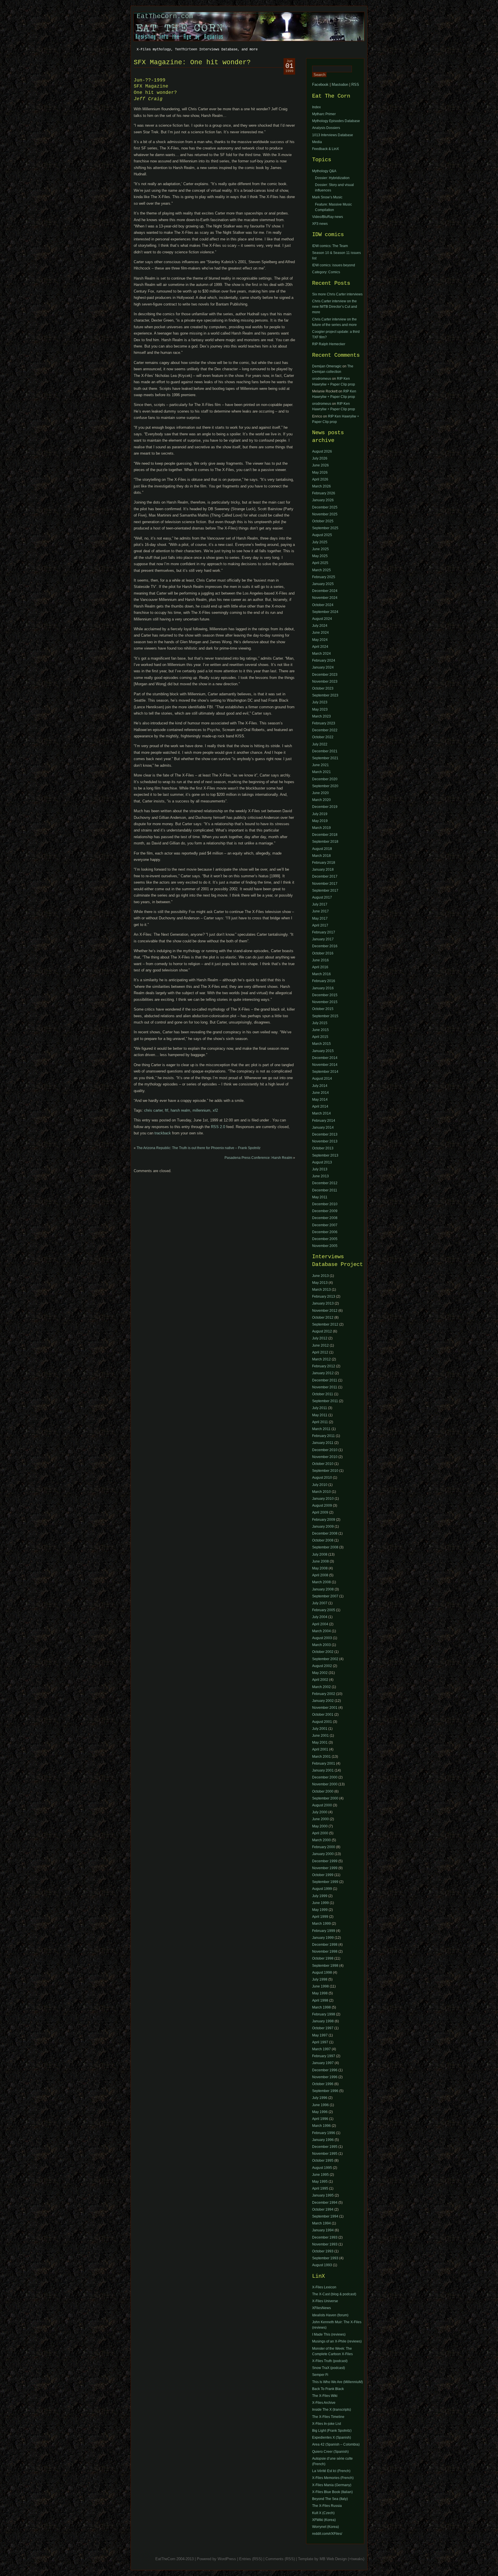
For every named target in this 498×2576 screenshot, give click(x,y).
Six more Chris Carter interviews (337, 294)
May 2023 (320, 709)
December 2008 (325, 1218)
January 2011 (323, 1443)
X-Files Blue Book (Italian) (332, 2492)
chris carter (153, 1110)
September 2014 (325, 1072)
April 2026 (320, 479)
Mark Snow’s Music (327, 197)
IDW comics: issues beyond (334, 265)
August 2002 (322, 1666)
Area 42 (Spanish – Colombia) (336, 2444)
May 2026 (320, 472)
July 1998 (320, 1979)
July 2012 (320, 1338)
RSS (355, 85)
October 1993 (323, 2251)
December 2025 (325, 507)
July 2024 (320, 626)
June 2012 (320, 1345)
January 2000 (323, 1854)
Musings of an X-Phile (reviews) (337, 2341)
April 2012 (320, 1352)
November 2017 (325, 884)
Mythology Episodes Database (336, 121)
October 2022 (323, 737)
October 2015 (323, 1009)
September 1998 (325, 1966)
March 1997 (321, 2049)
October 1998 (323, 1958)
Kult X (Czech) (323, 2513)
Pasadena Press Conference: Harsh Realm (258, 1158)
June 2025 (320, 549)
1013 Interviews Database (333, 135)
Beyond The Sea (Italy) (330, 2499)
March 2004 (321, 1631)
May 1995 (320, 2182)
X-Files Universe (325, 2301)
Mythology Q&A (324, 171)
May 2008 (320, 1568)
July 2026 (320, 458)
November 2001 (325, 1708)
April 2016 (320, 967)
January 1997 (323, 2063)
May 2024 (320, 640)
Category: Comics (326, 272)
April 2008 (320, 1575)
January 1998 (323, 2021)
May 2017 (320, 918)
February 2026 (324, 493)
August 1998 (322, 1973)
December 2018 (325, 835)
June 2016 (320, 960)
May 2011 (320, 1197)
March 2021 (321, 772)
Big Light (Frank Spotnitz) (332, 2431)
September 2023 (325, 695)
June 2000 (320, 1819)
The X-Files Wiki (325, 2396)
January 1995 (323, 2195)
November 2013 (325, 1141)
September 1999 (325, 1882)
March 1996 (321, 2126)
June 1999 (320, 1903)
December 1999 (325, 1861)
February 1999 (324, 1931)
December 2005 (325, 1239)
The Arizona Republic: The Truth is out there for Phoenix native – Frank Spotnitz (199, 1148)
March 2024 (321, 654)
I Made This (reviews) (329, 2334)
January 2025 (323, 584)
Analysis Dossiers (326, 128)
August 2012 (322, 1331)
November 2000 (325, 1784)
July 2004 (320, 1617)
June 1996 (320, 2105)
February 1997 (324, 2056)
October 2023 (323, 688)
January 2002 (323, 1701)
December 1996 (325, 2070)
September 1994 (325, 2216)
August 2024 (322, 619)
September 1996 (325, 2091)
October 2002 (323, 1652)
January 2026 (323, 500)
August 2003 (322, 1638)
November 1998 (325, 1952)
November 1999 (325, 1868)
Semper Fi (320, 2375)
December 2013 (325, 1134)
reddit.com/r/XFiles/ (327, 2534)
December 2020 (325, 779)
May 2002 (320, 1673)
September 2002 (325, 1659)
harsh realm (180, 1110)
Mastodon (340, 85)
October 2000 (323, 1791)
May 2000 (320, 1826)
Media (317, 142)
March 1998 (321, 2007)
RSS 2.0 (218, 1127)
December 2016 (325, 946)
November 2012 (325, 1311)
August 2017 (322, 897)
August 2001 (322, 1722)
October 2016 (323, 953)
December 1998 (325, 1945)
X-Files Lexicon (324, 2287)
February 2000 (324, 1847)
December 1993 (325, 2237)
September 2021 (325, 758)
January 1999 (323, 1938)
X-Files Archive (324, 2403)
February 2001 (324, 1763)
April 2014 (320, 1106)
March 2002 (321, 1687)
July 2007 (320, 1603)
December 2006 (325, 1232)
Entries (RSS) (251, 2559)
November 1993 (325, 2244)
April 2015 (320, 1037)
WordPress (227, 2559)
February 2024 (324, 660)
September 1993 (325, 2258)
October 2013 (323, 1148)
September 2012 (325, 1324)
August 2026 (322, 451)
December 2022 (325, 730)
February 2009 (324, 1520)
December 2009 (325, 1211)
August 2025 (322, 535)
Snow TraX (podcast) (329, 2368)
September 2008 (325, 1547)
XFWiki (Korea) (324, 2520)
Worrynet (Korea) (326, 2527)
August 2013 (322, 1162)
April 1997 (320, 2042)
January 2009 (323, 1527)
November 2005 (325, 1246)
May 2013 (320, 1283)
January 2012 (323, 1373)
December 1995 (325, 2147)
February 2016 (324, 981)
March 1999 (321, 1924)
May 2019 (320, 821)
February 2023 (324, 723)
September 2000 (325, 1798)
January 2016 (323, 988)
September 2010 (325, 1471)
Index (316, 107)
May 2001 (320, 1742)
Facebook (320, 85)
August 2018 (322, 849)
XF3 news (320, 224)
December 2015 (325, 995)
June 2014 (320, 1093)
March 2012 (321, 1359)
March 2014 (321, 1113)
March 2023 (321, 716)
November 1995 (325, 2154)
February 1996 (324, 2133)
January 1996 (323, 2140)
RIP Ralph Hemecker (329, 344)
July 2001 (320, 1729)
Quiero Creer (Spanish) (330, 2452)
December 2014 (325, 1058)
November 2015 (325, 1002)
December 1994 (325, 2203)
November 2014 (325, 1065)
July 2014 (320, 1086)
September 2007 (325, 1596)
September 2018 (325, 842)
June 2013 (320, 1176)
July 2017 (320, 904)
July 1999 (320, 1896)
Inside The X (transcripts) (332, 2410)
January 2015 (323, 1051)
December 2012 (325, 1183)
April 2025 (320, 563)
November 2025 (325, 514)
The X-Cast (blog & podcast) (334, 2294)
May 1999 (320, 1910)
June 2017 (320, 911)
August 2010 (322, 1478)
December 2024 (325, 591)
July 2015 (320, 1023)
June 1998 (320, 1986)
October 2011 (323, 1394)
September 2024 (325, 612)
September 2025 (325, 528)
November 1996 (325, 2077)
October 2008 (323, 1540)
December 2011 (325, 1190)
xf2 (215, 1110)
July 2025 (320, 542)
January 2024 (323, 667)
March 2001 (321, 1757)
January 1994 (323, 2230)
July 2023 (320, 702)
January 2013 (323, 1303)
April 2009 (320, 1512)
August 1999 (322, 1889)
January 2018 (323, 870)
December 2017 (325, 876)
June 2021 (320, 765)
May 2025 (320, 556)
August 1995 (322, 2168)
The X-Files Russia (327, 2506)
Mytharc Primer (324, 114)
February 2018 (324, 863)
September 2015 (325, 1016)
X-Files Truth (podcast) (330, 2361)
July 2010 (320, 1485)
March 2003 (321, 1645)
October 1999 (323, 1875)
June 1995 (320, 2175)
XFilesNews (321, 2308)
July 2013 (320, 1169)
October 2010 (323, 1464)
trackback (163, 1133)
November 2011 (325, 1387)
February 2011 (323, 1436)
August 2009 (322, 1506)
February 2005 (324, 1610)
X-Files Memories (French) (333, 2478)
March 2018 (321, 856)
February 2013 (324, 1296)
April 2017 (320, 925)
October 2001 (323, 1715)
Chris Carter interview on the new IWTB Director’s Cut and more (335, 307)
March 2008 (321, 1582)
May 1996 (320, 2112)
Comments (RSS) (280, 2559)
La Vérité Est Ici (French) (331, 2471)
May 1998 (320, 1993)
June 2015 (320, 1030)
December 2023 (325, 675)
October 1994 (323, 2209)
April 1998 (320, 2000)
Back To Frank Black (328, 2389)
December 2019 (325, 807)
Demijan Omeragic (327, 366)
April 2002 (320, 1680)
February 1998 (324, 2014)
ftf (167, 1110)
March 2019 (321, 828)
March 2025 (321, 570)
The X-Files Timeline (328, 2417)
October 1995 (323, 2161)
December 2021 (325, 751)
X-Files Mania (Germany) (332, 2485)
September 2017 (325, 891)
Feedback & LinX (326, 149)
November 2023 (325, 682)
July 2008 (320, 1554)
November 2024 (325, 598)
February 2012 (324, 1366)
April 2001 (320, 1749)
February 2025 (324, 577)
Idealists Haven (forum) (330, 2315)
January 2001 (323, 1770)
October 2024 (323, 605)
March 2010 (321, 1492)
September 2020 (325, 786)
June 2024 (320, 633)
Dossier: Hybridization (332, 178)
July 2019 (320, 814)
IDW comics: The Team (330, 246)
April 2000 (320, 1833)
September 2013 (325, 1155)
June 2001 (320, 1736)
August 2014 (322, 1079)
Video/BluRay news (328, 217)
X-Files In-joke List (327, 2424)
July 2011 (320, 1408)
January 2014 (323, 1127)
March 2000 (321, 1840)
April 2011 (320, 1422)
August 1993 (322, 2265)
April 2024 (320, 647)
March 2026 (321, 486)
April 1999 (320, 1917)
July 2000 (320, 1812)
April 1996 (320, 2119)
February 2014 (324, 1121)
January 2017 (323, 939)
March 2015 (321, 1044)
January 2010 (323, 1499)
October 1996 (323, 2084)
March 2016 (321, 974)
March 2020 (321, 800)
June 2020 (320, 793)
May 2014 (320, 1100)
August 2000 (322, 1805)
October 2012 (323, 1318)
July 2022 (320, 744)
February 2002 (324, 1694)
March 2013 (321, 1290)
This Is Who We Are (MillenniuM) (337, 2382)
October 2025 (323, 521)
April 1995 (320, 2188)
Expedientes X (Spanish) (332, 2438)
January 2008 (323, 1589)
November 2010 (325, 1457)
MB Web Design (333, 2559)
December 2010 (325, 1204)
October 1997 (323, 2028)
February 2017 (324, 932)
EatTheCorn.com (165, 16)
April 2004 (320, 1624)
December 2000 (325, 1777)
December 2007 (325, 1225)
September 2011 (325, 1401)
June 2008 (320, 1561)
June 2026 (320, 465)
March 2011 (321, 1429)
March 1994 (321, 2223)
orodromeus (322, 379)
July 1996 (320, 2098)
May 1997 (320, 2035)
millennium (201, 1110)
